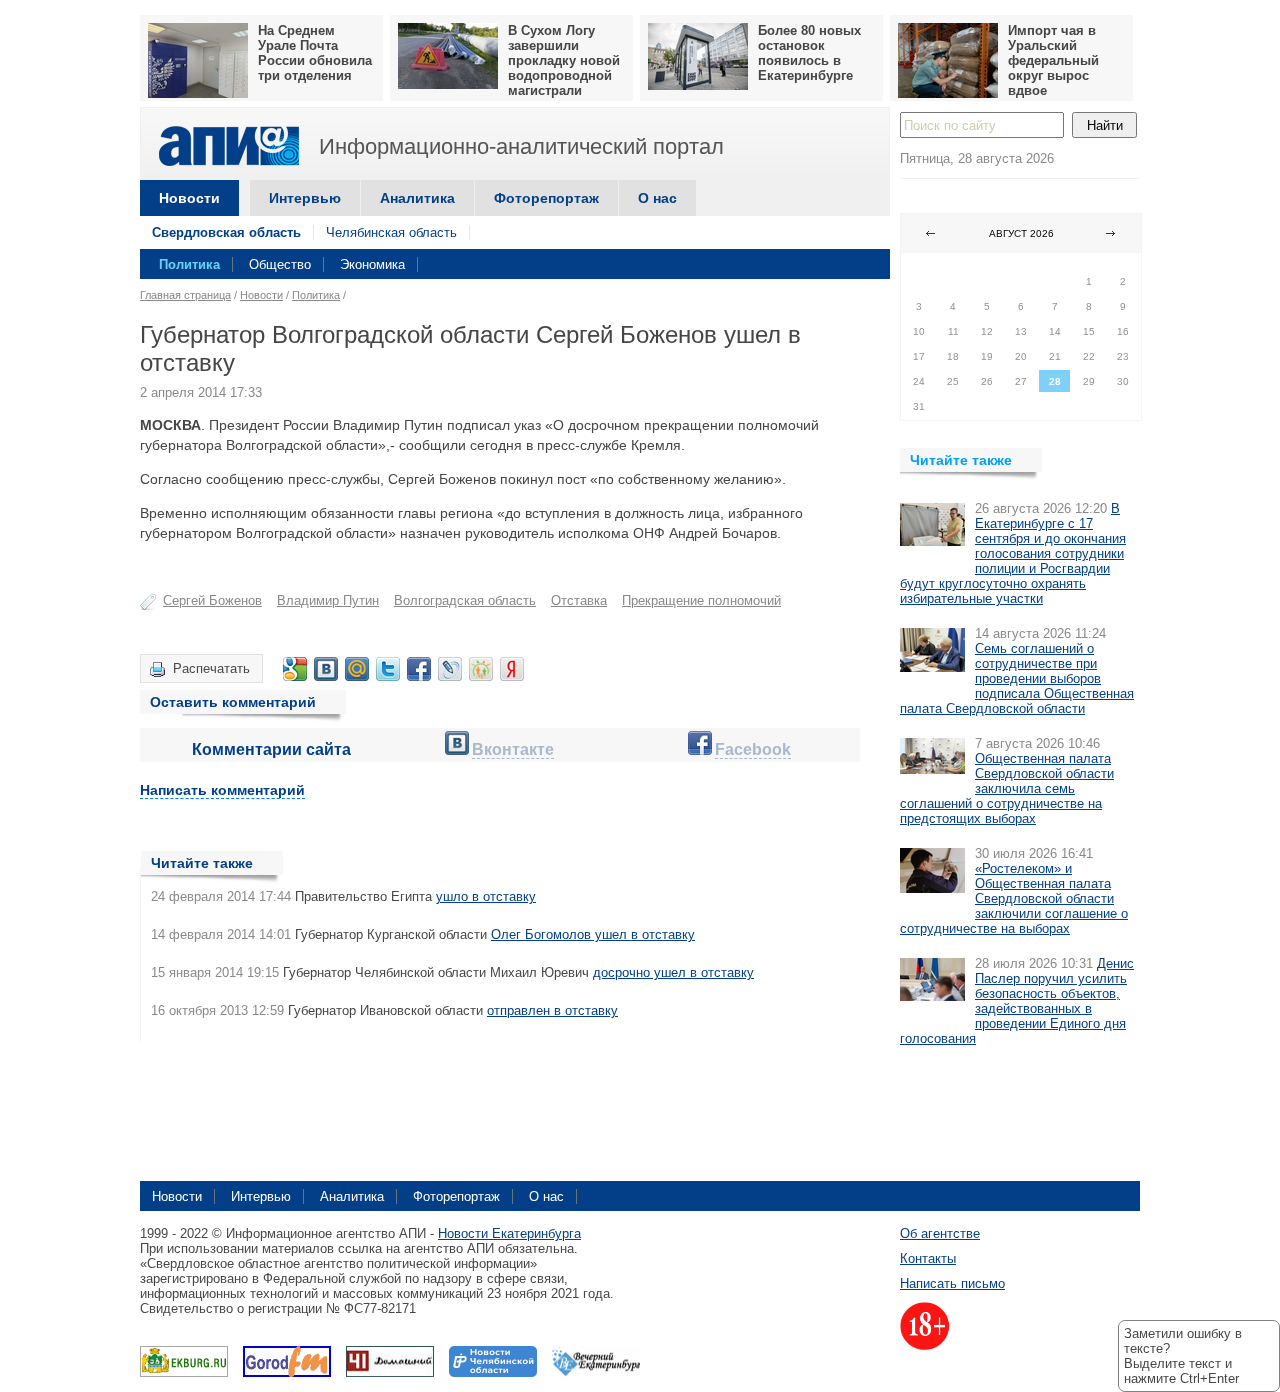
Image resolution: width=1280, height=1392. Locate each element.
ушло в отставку (486, 896)
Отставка (579, 600)
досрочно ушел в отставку (673, 972)
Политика (189, 264)
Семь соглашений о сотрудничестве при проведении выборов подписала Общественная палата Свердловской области (1017, 678)
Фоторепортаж (546, 198)
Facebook (753, 749)
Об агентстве (940, 1233)
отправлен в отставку (552, 1010)
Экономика (372, 264)
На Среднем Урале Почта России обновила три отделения (315, 53)
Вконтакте (513, 749)
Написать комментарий (222, 790)
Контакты (928, 1258)
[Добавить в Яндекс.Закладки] (512, 669)
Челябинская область (391, 232)
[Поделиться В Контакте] (326, 669)
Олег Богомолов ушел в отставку (593, 934)
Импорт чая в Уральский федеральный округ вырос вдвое (1053, 60)
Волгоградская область (465, 600)
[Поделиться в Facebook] (419, 669)
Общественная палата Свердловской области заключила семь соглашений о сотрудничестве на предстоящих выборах (1007, 788)
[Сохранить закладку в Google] (295, 669)
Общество (280, 264)
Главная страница (185, 295)
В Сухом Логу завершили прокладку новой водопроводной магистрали (564, 60)
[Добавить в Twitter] (388, 669)
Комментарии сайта (271, 749)
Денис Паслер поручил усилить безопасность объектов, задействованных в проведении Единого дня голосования (1017, 1001)
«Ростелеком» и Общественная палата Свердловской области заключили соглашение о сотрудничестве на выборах (1014, 898)
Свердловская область (226, 232)
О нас (657, 198)
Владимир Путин (328, 600)
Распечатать (211, 668)
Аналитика (417, 198)
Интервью (305, 198)
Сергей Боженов (212, 600)
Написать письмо (952, 1283)
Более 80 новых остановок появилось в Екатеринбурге (809, 53)
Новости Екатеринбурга (509, 1233)
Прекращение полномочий (701, 600)
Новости (189, 198)
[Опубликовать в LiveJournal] (450, 669)
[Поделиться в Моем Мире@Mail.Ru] (357, 669)
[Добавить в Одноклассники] (481, 669)
